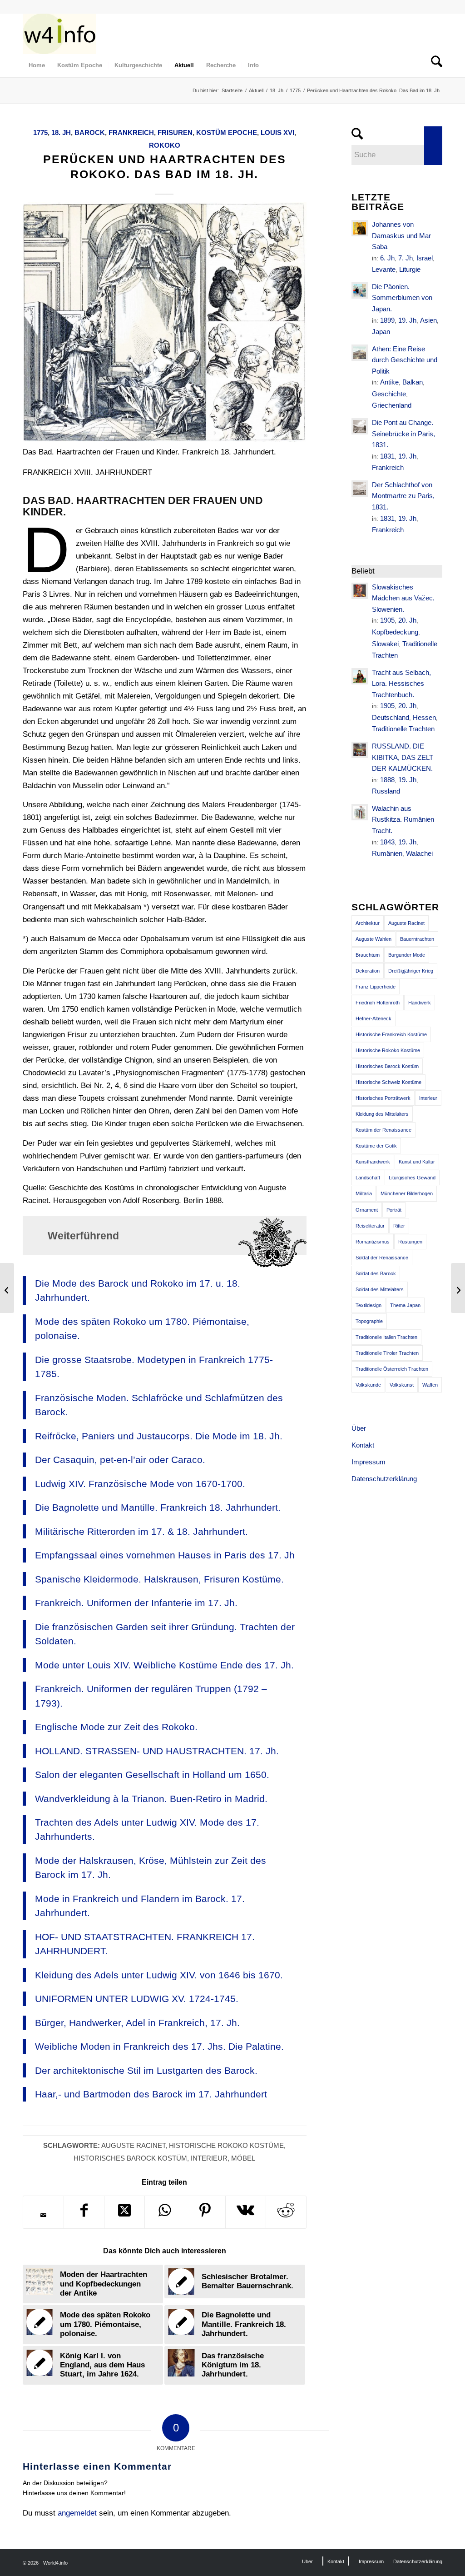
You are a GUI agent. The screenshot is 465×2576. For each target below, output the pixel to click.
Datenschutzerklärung (384, 1479)
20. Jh (407, 620)
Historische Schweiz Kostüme (388, 1082)
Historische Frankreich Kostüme (391, 1034)
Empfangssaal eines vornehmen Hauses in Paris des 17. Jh (165, 1555)
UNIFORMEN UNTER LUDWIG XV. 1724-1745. (137, 1999)
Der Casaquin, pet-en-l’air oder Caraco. (120, 1460)
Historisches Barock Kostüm (130, 2158)
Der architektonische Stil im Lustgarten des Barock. (146, 2070)
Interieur (209, 2158)
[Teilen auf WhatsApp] (165, 2212)
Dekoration (368, 971)
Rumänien (387, 853)
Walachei (419, 853)
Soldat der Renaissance (382, 1258)
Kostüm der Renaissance (383, 1130)
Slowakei (385, 644)
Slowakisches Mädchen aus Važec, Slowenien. (403, 598)
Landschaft (368, 1178)
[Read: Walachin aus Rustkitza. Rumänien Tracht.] (360, 812)
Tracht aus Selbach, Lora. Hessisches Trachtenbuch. (401, 684)
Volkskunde (368, 1385)
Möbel (243, 2158)
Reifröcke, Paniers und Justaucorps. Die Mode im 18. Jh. (159, 1436)
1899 (387, 320)
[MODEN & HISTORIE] (59, 34)
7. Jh (406, 258)
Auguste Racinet (133, 2145)
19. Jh (407, 320)
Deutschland (391, 717)
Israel (425, 258)
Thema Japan (405, 1305)
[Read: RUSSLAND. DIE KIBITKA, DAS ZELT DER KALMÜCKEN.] (360, 750)
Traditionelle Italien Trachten (386, 1337)
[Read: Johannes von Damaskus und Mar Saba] (360, 228)
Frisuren (175, 132)
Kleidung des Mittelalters (382, 1114)
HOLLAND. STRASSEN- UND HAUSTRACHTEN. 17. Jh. (157, 1751)
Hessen (424, 717)
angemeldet (77, 2513)
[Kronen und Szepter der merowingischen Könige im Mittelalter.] (7, 1288)
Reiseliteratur (370, 1226)
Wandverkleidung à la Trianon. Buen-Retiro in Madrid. (151, 1799)
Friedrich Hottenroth (378, 1003)
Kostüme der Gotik (376, 1146)
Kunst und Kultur (417, 1162)
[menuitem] (37, 65)
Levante (384, 269)
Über (359, 1428)
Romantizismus (373, 1242)
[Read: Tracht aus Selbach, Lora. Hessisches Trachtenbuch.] (360, 676)
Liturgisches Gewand (412, 1178)
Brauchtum (368, 955)
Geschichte (389, 394)
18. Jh (61, 132)
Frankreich (131, 132)
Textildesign (369, 1305)
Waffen (430, 1385)
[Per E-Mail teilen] (43, 2215)
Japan (381, 332)
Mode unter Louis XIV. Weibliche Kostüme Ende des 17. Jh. (164, 1665)
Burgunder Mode (407, 955)
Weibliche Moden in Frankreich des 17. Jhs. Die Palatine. (159, 2046)
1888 (387, 780)
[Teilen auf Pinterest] (205, 2212)
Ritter (399, 1226)
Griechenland (392, 405)
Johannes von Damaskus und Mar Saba (401, 235)
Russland (386, 791)
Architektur (368, 923)
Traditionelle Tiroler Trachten (387, 1353)
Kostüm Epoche (227, 132)
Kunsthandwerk (373, 1162)
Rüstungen (410, 1242)
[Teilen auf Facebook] (84, 2212)
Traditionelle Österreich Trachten (392, 1369)
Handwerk (420, 1003)
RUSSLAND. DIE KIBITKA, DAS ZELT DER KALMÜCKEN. (403, 757)
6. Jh (387, 258)
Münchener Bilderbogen (407, 1193)
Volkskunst (402, 1385)
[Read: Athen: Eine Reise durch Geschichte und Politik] (360, 353)
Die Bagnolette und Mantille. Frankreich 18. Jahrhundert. (158, 1507)
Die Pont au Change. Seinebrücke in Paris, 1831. (403, 434)
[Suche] (434, 65)
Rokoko (165, 145)
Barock (90, 132)
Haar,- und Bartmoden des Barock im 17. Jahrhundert (151, 2094)
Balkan (413, 382)
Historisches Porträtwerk (383, 1098)
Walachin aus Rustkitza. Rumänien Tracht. (403, 819)
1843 (387, 842)
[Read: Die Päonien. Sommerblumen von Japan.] (360, 290)
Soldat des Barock (376, 1273)
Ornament (367, 1210)
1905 (387, 620)
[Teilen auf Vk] (246, 2212)
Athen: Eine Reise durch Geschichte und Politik (405, 360)
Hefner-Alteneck (373, 1018)
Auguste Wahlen (373, 939)
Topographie (369, 1321)
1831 (387, 456)
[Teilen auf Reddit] (286, 2212)
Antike (389, 382)
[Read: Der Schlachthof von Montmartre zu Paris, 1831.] (360, 489)
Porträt (394, 1210)
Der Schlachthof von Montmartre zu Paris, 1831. (403, 496)
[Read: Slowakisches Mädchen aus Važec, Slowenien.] (360, 591)
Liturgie (410, 269)
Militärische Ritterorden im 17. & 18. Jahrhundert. (141, 1531)
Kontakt (363, 1445)
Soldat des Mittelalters (380, 1289)
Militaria (364, 1193)
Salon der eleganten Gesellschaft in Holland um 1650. (152, 1775)
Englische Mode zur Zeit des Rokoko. (116, 1727)
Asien (428, 320)
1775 (40, 132)
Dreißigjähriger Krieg (411, 971)
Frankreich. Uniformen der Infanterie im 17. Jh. (136, 1603)
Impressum (369, 1462)
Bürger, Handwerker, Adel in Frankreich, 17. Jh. (137, 2023)
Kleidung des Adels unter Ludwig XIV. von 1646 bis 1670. (159, 1975)
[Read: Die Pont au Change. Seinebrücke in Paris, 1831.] (360, 426)
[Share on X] (124, 2212)
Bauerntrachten (417, 939)
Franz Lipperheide (376, 987)
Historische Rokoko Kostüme (226, 2145)
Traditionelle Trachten (403, 729)
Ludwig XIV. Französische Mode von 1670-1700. (140, 1484)
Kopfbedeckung (395, 632)
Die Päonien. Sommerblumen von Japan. (402, 298)
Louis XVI (277, 132)
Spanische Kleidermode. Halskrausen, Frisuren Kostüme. (159, 1579)
